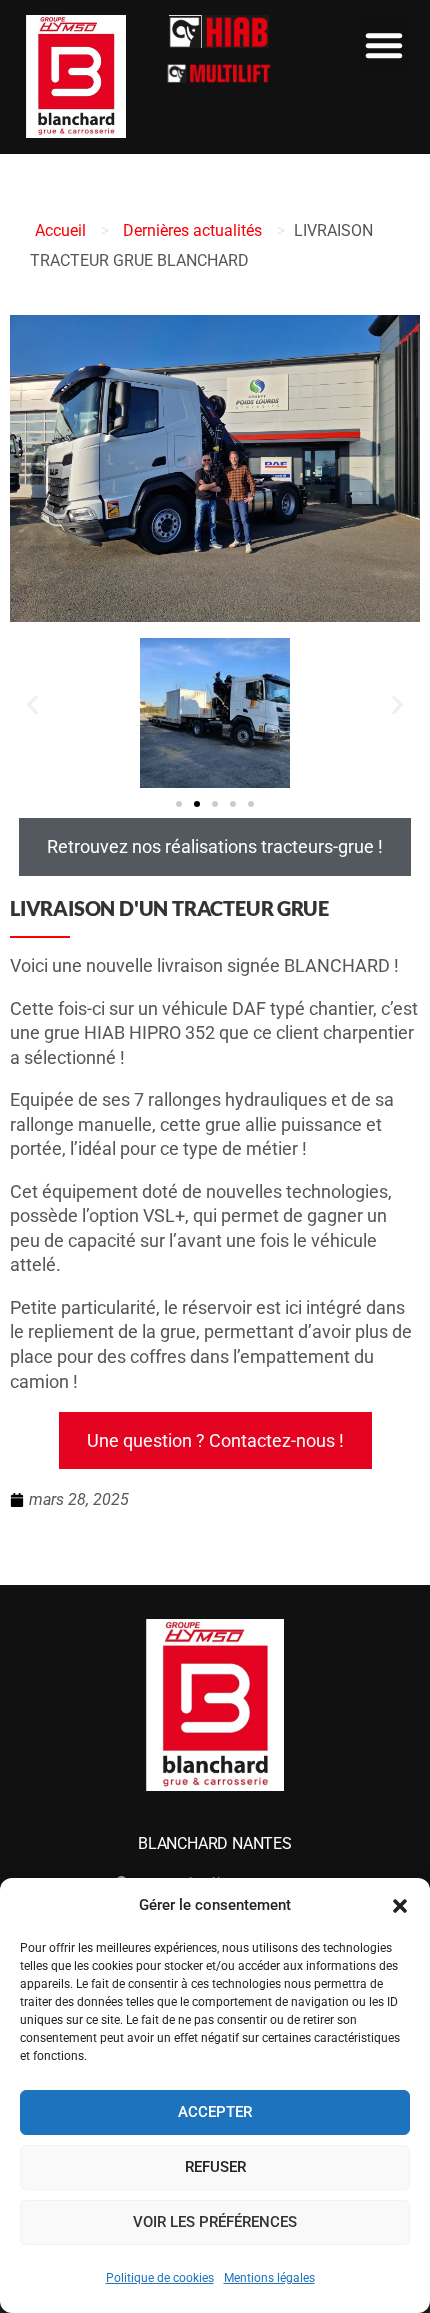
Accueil (60, 230)
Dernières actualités (192, 230)
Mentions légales (269, 2278)
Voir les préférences (215, 2222)
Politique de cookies (160, 2278)
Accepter (215, 2112)
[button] (400, 1906)
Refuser (215, 2167)
